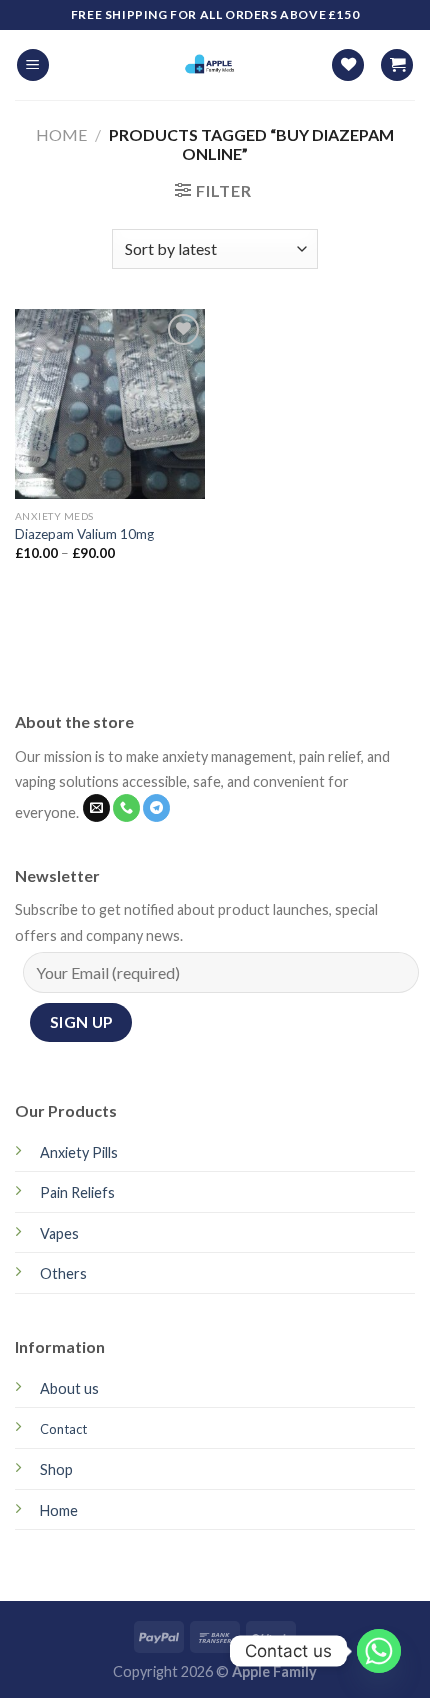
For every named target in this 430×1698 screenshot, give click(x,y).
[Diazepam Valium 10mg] (110, 404)
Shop (56, 1469)
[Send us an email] (96, 808)
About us (69, 1388)
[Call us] (126, 808)
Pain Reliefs (77, 1192)
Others (63, 1273)
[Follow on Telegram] (156, 808)
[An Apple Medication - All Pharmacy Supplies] (213, 65)
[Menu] (33, 65)
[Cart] (397, 65)
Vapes (59, 1233)
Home (61, 134)
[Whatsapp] (379, 1651)
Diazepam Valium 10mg (84, 534)
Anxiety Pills (79, 1152)
